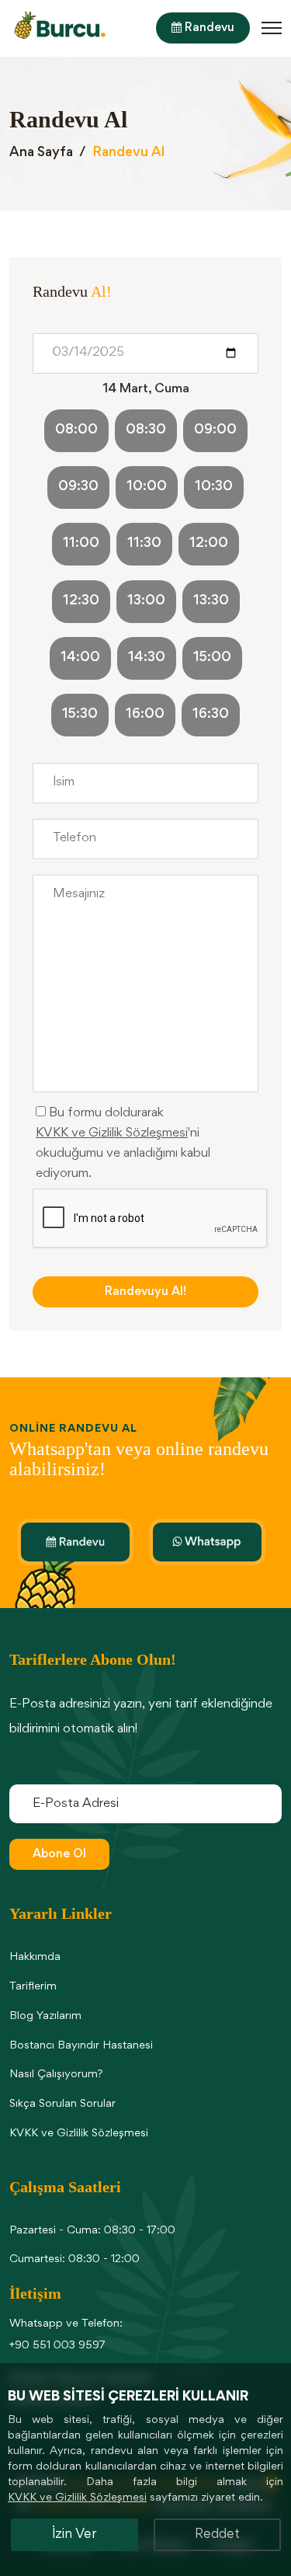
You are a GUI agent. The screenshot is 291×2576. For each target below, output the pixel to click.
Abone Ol (59, 1854)
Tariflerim (33, 1987)
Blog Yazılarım (45, 2016)
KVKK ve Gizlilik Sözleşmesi (112, 1134)
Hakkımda (35, 1957)
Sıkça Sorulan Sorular (62, 2104)
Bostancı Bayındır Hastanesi (81, 2046)
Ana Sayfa (41, 153)
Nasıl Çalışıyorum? (56, 2075)
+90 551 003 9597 (57, 2346)
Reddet (217, 2535)
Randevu (208, 28)
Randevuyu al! (145, 1292)
